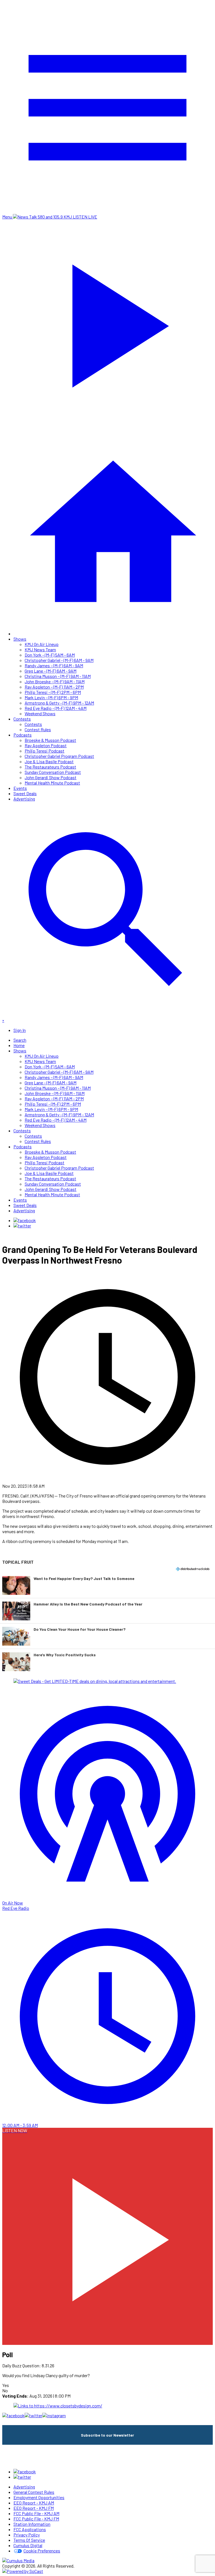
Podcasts (23, 735)
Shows (20, 639)
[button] (107, 1585)
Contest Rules (38, 729)
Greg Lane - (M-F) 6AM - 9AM (51, 671)
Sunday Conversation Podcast (53, 772)
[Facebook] (25, 1220)
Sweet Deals (25, 793)
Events (20, 788)
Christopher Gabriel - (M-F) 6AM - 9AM (59, 660)
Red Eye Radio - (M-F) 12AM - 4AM (56, 708)
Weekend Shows (40, 713)
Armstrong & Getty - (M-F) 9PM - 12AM (59, 703)
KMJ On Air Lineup (42, 644)
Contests (22, 719)
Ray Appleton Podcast (46, 745)
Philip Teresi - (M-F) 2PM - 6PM (53, 692)
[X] (22, 1226)
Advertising (24, 799)
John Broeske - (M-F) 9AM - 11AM (55, 681)
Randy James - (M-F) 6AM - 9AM (54, 665)
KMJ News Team (40, 649)
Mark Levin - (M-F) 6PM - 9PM (51, 697)
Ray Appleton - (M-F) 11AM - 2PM (54, 687)
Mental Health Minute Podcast (52, 783)
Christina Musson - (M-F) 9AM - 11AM (58, 676)
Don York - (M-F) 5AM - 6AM (50, 655)
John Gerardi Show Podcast (51, 777)
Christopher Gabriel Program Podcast (59, 756)
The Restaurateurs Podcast (50, 767)
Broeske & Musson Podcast (50, 740)
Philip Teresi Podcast (45, 751)
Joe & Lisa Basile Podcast (49, 761)
